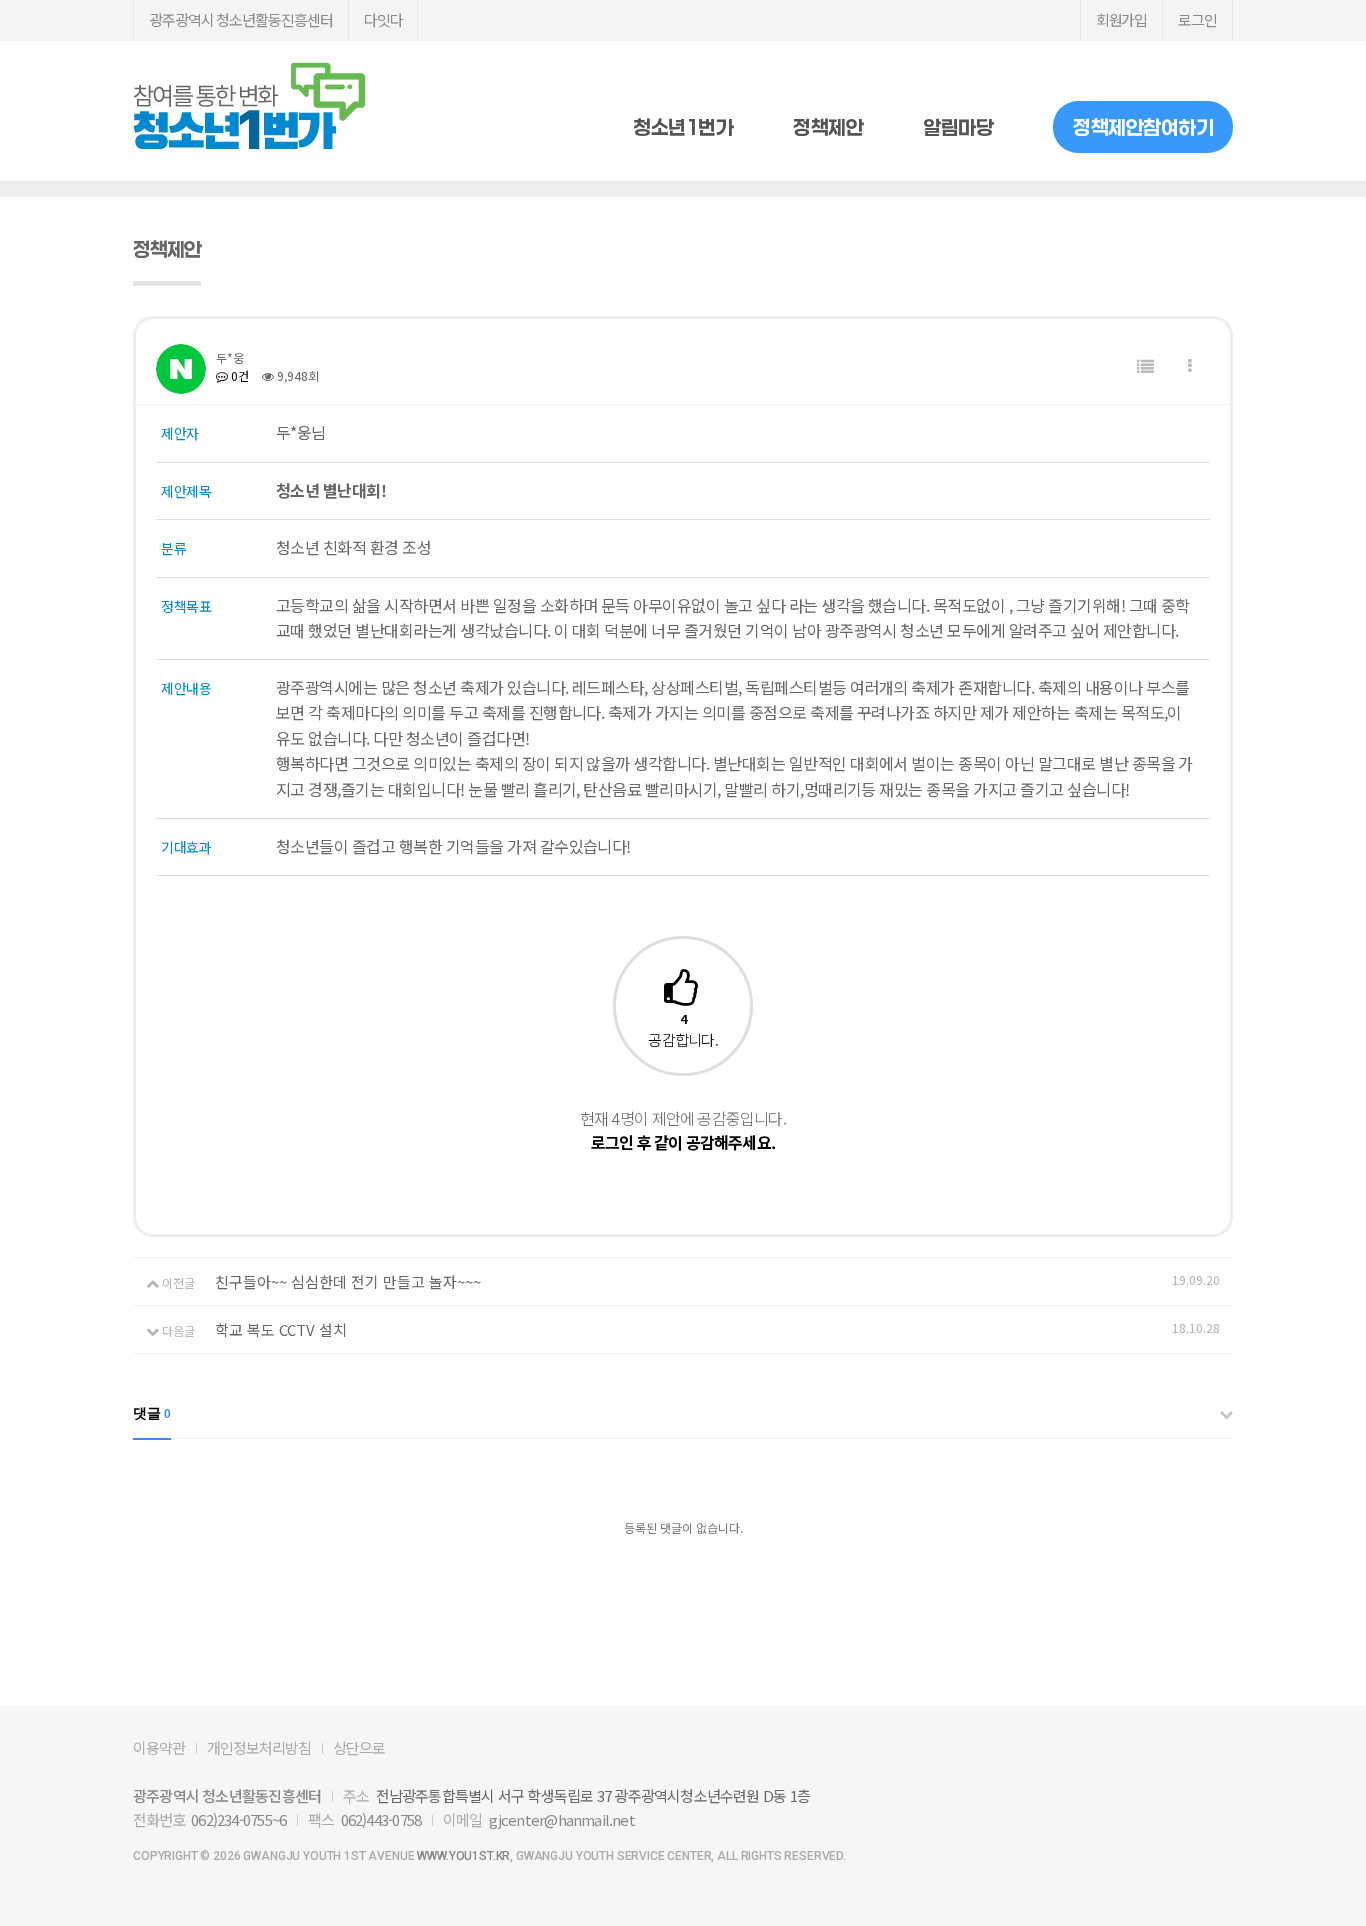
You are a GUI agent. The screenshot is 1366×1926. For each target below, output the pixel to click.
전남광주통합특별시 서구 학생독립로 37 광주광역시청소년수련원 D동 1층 (593, 1795)
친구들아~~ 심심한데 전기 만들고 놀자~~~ (348, 1281)
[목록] (1145, 366)
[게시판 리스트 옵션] (1190, 366)
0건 (238, 375)
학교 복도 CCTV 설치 (281, 1329)
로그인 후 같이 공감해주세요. (683, 1142)
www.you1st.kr (463, 1856)
